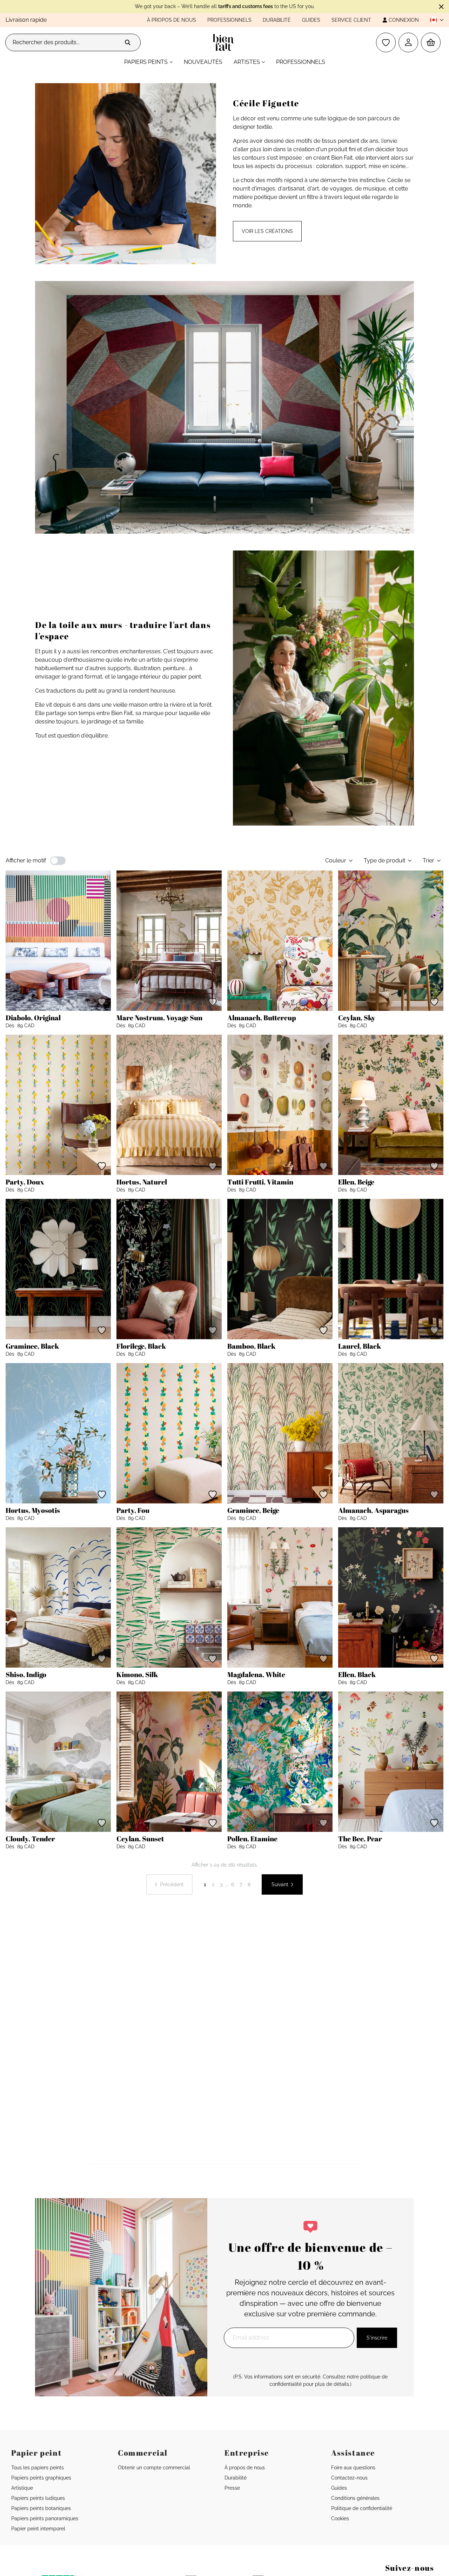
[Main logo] (225, 42)
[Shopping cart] (431, 42)
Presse (232, 2488)
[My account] (408, 42)
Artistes (247, 62)
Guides (311, 20)
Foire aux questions (353, 2468)
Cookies (340, 2518)
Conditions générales (355, 2498)
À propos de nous (172, 20)
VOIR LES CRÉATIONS (267, 231)
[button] (434, 20)
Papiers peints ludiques (38, 2498)
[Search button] (128, 42)
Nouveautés (203, 62)
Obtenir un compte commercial (154, 2468)
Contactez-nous (349, 2478)
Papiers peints (146, 62)
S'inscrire (377, 2338)
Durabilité (277, 20)
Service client (351, 20)
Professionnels (229, 20)
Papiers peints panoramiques (45, 2518)
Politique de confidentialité (362, 2508)
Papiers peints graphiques (41, 2478)
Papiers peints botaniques (41, 2508)
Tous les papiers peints (38, 2468)
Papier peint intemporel (38, 2529)
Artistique (22, 2488)
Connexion (404, 20)
